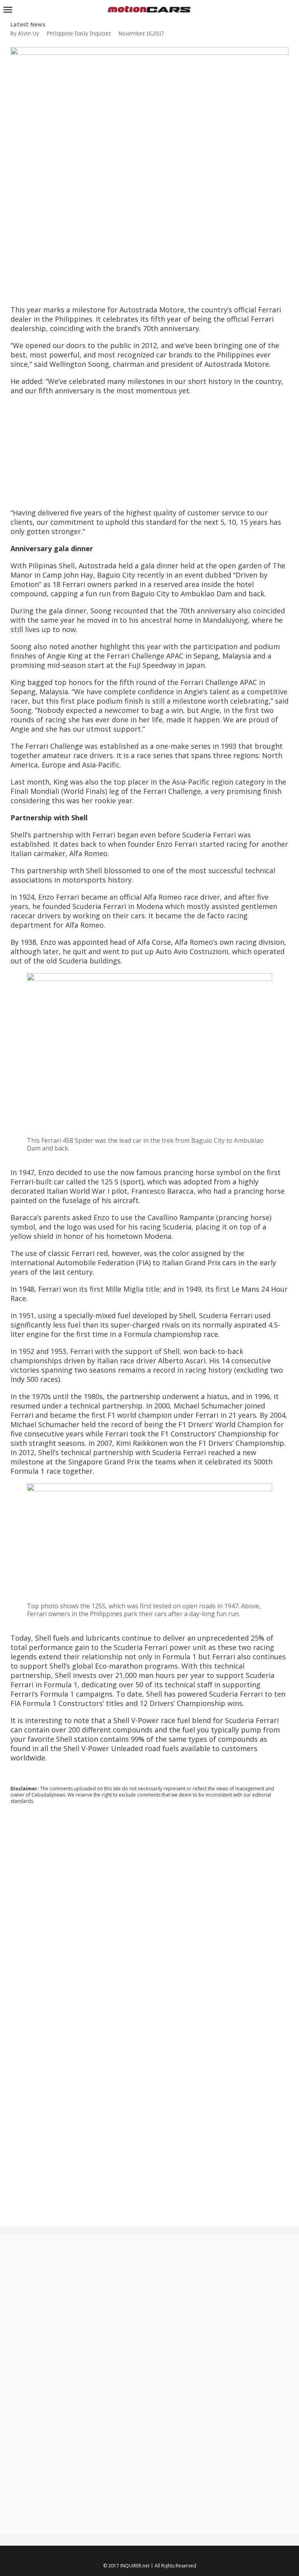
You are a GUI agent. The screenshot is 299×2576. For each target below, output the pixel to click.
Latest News (28, 25)
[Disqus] (149, 1916)
